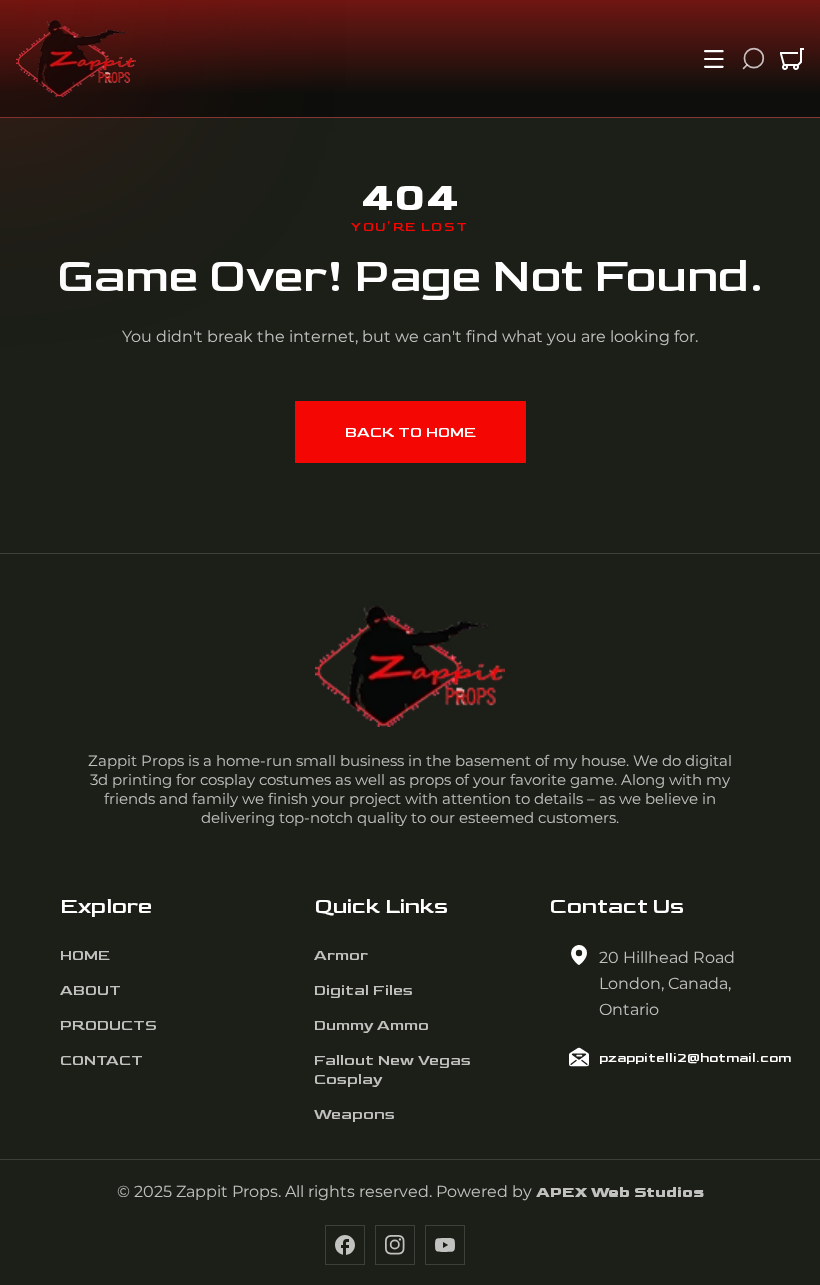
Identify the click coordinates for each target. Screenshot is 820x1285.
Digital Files (363, 990)
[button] (714, 59)
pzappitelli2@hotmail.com (695, 1057)
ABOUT (90, 990)
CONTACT (101, 1060)
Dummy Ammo (371, 1025)
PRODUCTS (108, 1025)
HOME (85, 955)
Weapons (354, 1114)
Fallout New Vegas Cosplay (392, 1070)
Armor (341, 955)
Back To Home (410, 432)
